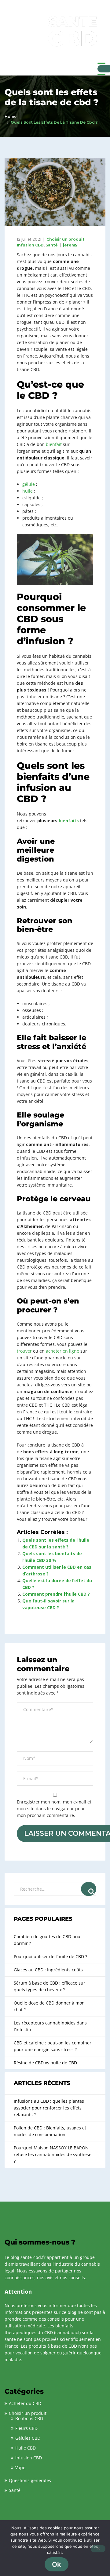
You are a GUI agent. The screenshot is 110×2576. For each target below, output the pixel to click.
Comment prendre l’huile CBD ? (56, 1594)
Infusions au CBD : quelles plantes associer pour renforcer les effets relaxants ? (49, 2108)
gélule (29, 484)
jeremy (70, 245)
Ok (57, 2564)
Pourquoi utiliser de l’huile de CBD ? (50, 1956)
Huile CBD (26, 2448)
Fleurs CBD (26, 2428)
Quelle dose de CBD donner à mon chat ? (49, 2006)
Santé (52, 245)
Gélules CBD (28, 2438)
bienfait (54, 444)
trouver (24, 1351)
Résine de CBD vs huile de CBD (45, 2063)
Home (11, 116)
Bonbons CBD (29, 2418)
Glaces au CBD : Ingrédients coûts (48, 1970)
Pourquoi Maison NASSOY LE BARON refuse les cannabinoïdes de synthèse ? (53, 2154)
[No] (98, 2549)
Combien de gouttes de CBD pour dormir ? (48, 1940)
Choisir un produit (65, 239)
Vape (20, 2468)
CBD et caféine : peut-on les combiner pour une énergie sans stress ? (53, 2046)
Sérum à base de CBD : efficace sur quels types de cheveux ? (50, 1986)
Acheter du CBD (25, 2403)
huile (28, 491)
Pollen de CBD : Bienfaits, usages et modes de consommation (50, 2131)
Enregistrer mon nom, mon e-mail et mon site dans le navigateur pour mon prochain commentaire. (54, 1809)
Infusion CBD (30, 245)
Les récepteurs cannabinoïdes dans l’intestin (50, 2026)
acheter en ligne (62, 1351)
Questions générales (30, 2480)
